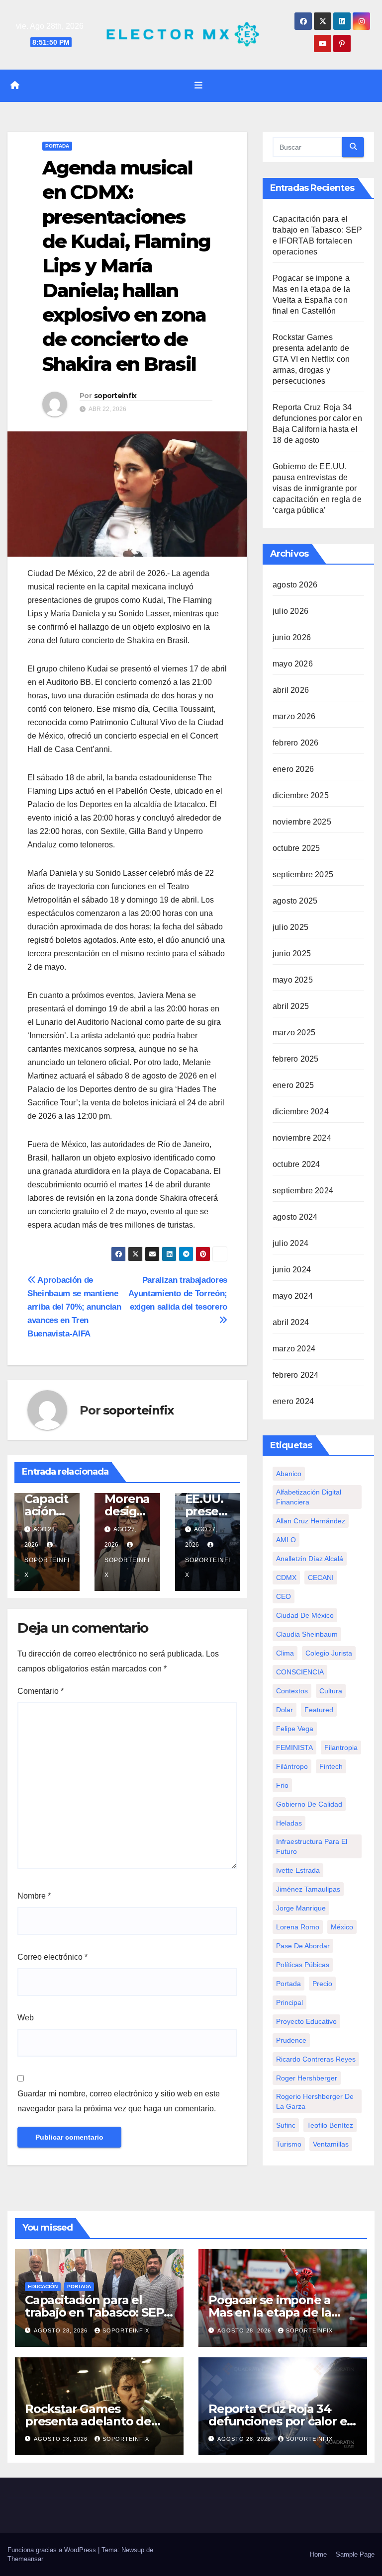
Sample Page (355, 2554)
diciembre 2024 (301, 1112)
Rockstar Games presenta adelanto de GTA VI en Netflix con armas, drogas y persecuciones (311, 359)
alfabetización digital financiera (309, 1497)
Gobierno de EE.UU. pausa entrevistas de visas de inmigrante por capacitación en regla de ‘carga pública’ (317, 488)
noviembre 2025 (302, 822)
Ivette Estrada (298, 1870)
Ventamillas (331, 2144)
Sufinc (286, 2125)
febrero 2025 (295, 1059)
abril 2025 (291, 1006)
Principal (289, 2002)
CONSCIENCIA (300, 1672)
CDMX (286, 1578)
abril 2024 (291, 1322)
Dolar (285, 1710)
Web (26, 2018)
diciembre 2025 (301, 795)
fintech (331, 1766)
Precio (322, 1984)
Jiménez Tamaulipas (308, 1889)
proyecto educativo (306, 2021)
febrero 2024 (295, 1375)
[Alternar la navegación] (198, 85)
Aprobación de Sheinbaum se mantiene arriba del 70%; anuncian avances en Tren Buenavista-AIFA (74, 1307)
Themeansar (25, 2559)
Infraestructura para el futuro (312, 1846)
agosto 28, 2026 (62, 2330)
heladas (289, 1823)
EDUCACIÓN (43, 2286)
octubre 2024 (296, 1164)
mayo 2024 (293, 1296)
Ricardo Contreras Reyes (316, 2059)
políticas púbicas (303, 1965)
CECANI (321, 1578)
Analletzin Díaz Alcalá (310, 1559)
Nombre (34, 1896)
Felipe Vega (295, 1729)
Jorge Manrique (301, 1908)
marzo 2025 (294, 1033)
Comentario (41, 1691)
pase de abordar (303, 1946)
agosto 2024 (295, 1217)
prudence (291, 2040)
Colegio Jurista (329, 1653)
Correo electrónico (52, 1957)
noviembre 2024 (302, 1138)
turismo (289, 2144)
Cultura (331, 1691)
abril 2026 (291, 690)
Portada (57, 146)
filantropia (341, 1747)
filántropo (292, 1766)
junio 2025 (292, 954)
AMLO (286, 1540)
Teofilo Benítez (330, 2125)
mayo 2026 (293, 664)
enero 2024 (293, 1401)
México (342, 1927)
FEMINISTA (294, 1747)
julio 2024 (290, 1243)
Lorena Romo (298, 1927)
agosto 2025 (295, 901)
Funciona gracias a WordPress (53, 2550)
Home (318, 2554)
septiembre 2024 (303, 1191)
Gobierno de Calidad (309, 1804)
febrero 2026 (295, 743)
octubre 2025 (296, 848)
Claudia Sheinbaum (307, 1634)
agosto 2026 (295, 585)
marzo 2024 (294, 1349)
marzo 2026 (294, 716)
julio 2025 (290, 927)
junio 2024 (292, 1270)
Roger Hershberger (307, 2078)
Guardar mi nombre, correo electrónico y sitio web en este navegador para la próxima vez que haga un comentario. (119, 2101)
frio (282, 1785)
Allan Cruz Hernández (311, 1521)
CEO (284, 1596)
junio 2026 (292, 637)
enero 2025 (293, 1085)
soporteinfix (115, 396)
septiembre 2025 (303, 874)
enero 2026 (293, 769)
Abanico (289, 1474)
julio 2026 (290, 611)
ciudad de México (305, 1615)
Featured (319, 1710)
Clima (285, 1653)
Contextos (292, 1691)
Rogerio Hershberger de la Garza (315, 2101)
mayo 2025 (293, 980)
